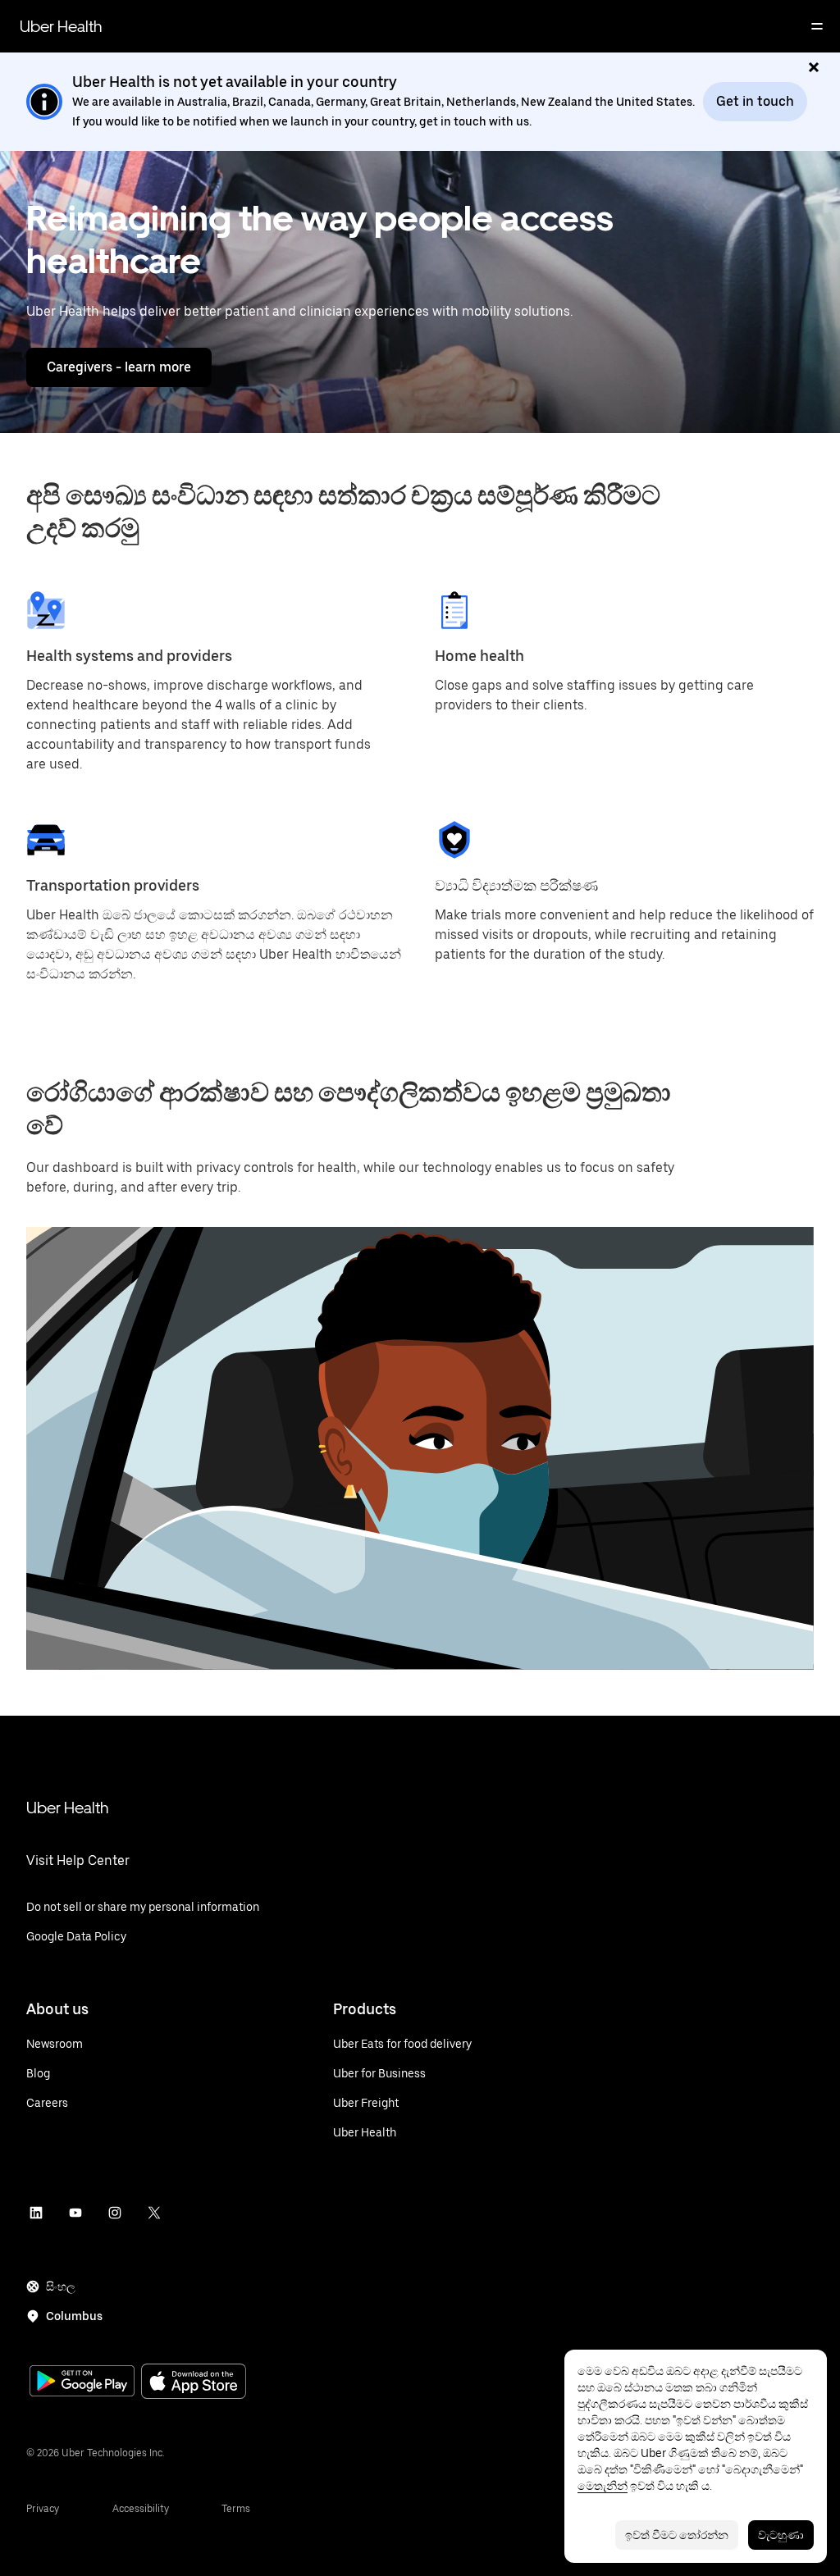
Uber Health (61, 26)
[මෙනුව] (817, 26)
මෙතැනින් (603, 2486)
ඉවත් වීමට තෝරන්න (677, 2535)
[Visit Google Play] (82, 2382)
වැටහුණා (781, 2535)
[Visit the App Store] (194, 2383)
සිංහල (61, 2286)
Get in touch (755, 101)
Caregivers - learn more (119, 367)
